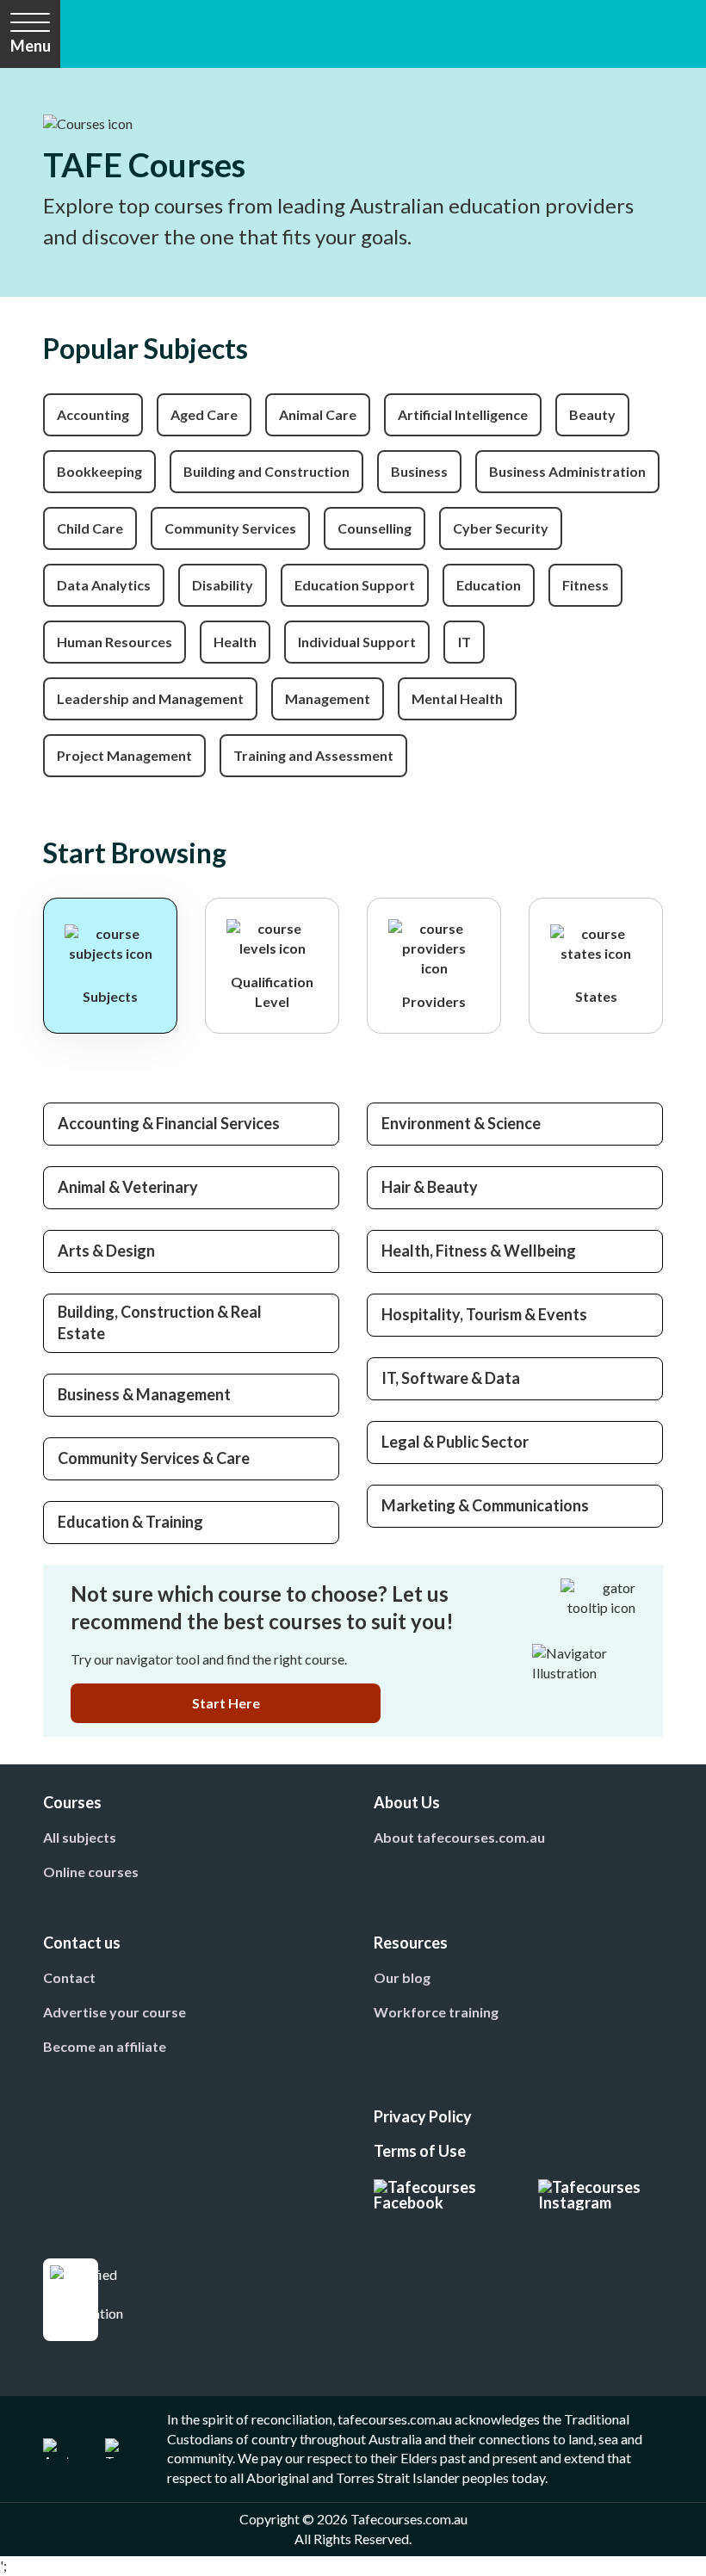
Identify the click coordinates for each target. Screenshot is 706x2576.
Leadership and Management (150, 698)
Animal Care (318, 414)
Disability (223, 585)
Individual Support (357, 642)
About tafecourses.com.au (459, 1837)
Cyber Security (501, 528)
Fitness (585, 585)
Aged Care (204, 414)
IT (464, 642)
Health (235, 642)
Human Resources (115, 642)
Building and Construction (266, 471)
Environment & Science (461, 1123)
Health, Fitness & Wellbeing (479, 1251)
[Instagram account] (601, 2195)
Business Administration (567, 471)
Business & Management (144, 1394)
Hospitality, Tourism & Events (484, 1314)
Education (489, 585)
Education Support (355, 585)
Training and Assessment (313, 755)
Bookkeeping (99, 471)
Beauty (592, 414)
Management (328, 698)
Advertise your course (115, 2012)
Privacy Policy (423, 2116)
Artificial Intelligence (463, 414)
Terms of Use (420, 2151)
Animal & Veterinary (128, 1187)
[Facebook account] (435, 2195)
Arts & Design (106, 1251)
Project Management (124, 755)
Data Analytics (104, 585)
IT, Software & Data (451, 1378)
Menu (31, 46)
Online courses (91, 1872)
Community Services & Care (154, 1458)
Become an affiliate (105, 2046)
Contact (69, 1977)
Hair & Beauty (430, 1187)
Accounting (93, 414)
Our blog (402, 1977)
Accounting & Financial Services (169, 1123)
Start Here (226, 1703)
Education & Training (130, 1522)
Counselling (375, 528)
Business (419, 471)
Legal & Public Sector (455, 1442)
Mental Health (457, 698)
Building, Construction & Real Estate (160, 1323)
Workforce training (436, 2012)
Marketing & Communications (485, 1505)
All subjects (80, 1837)
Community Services (230, 528)
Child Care (90, 528)
